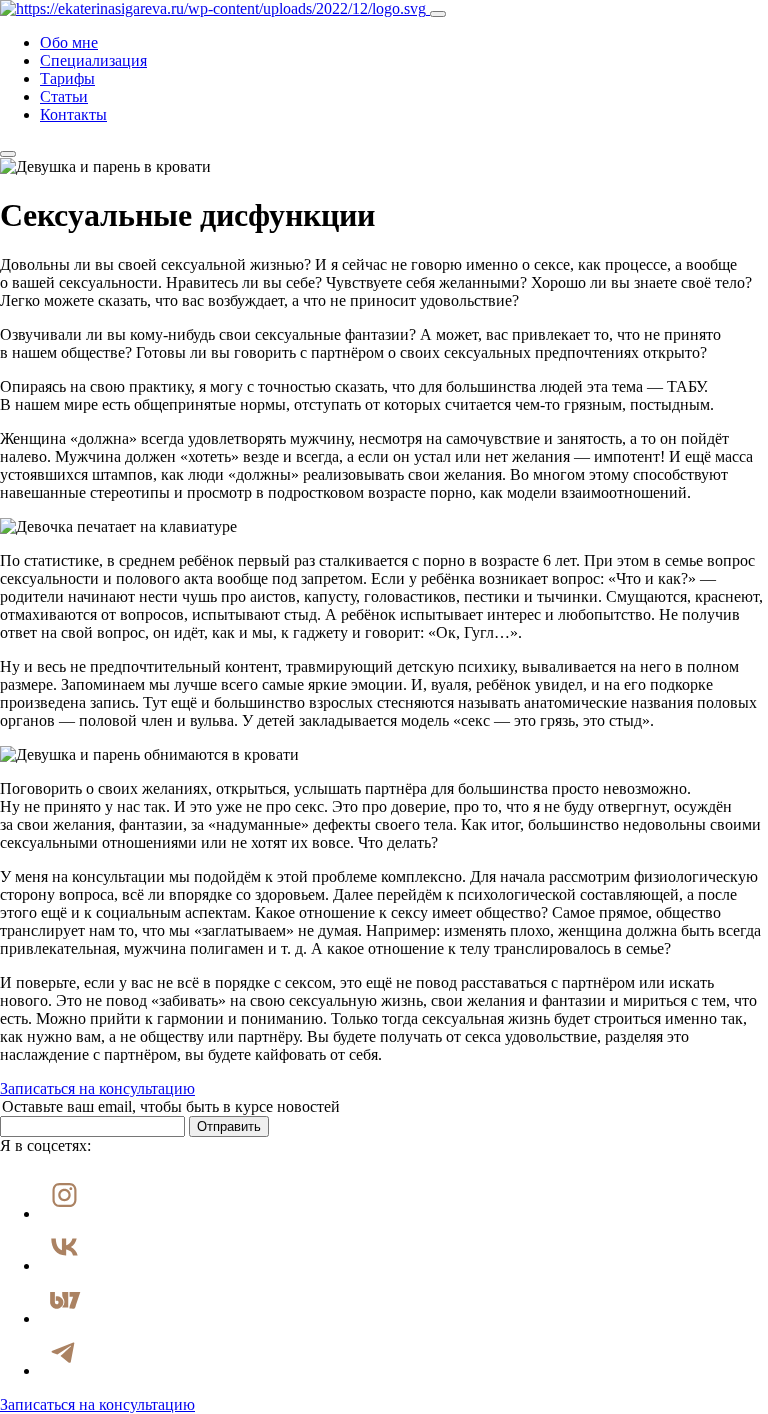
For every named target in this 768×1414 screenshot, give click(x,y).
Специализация (93, 60)
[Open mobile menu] (438, 14)
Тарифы (67, 78)
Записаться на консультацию (97, 1088)
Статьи (64, 96)
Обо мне (69, 42)
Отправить (229, 1126)
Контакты (73, 114)
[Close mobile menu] (8, 154)
